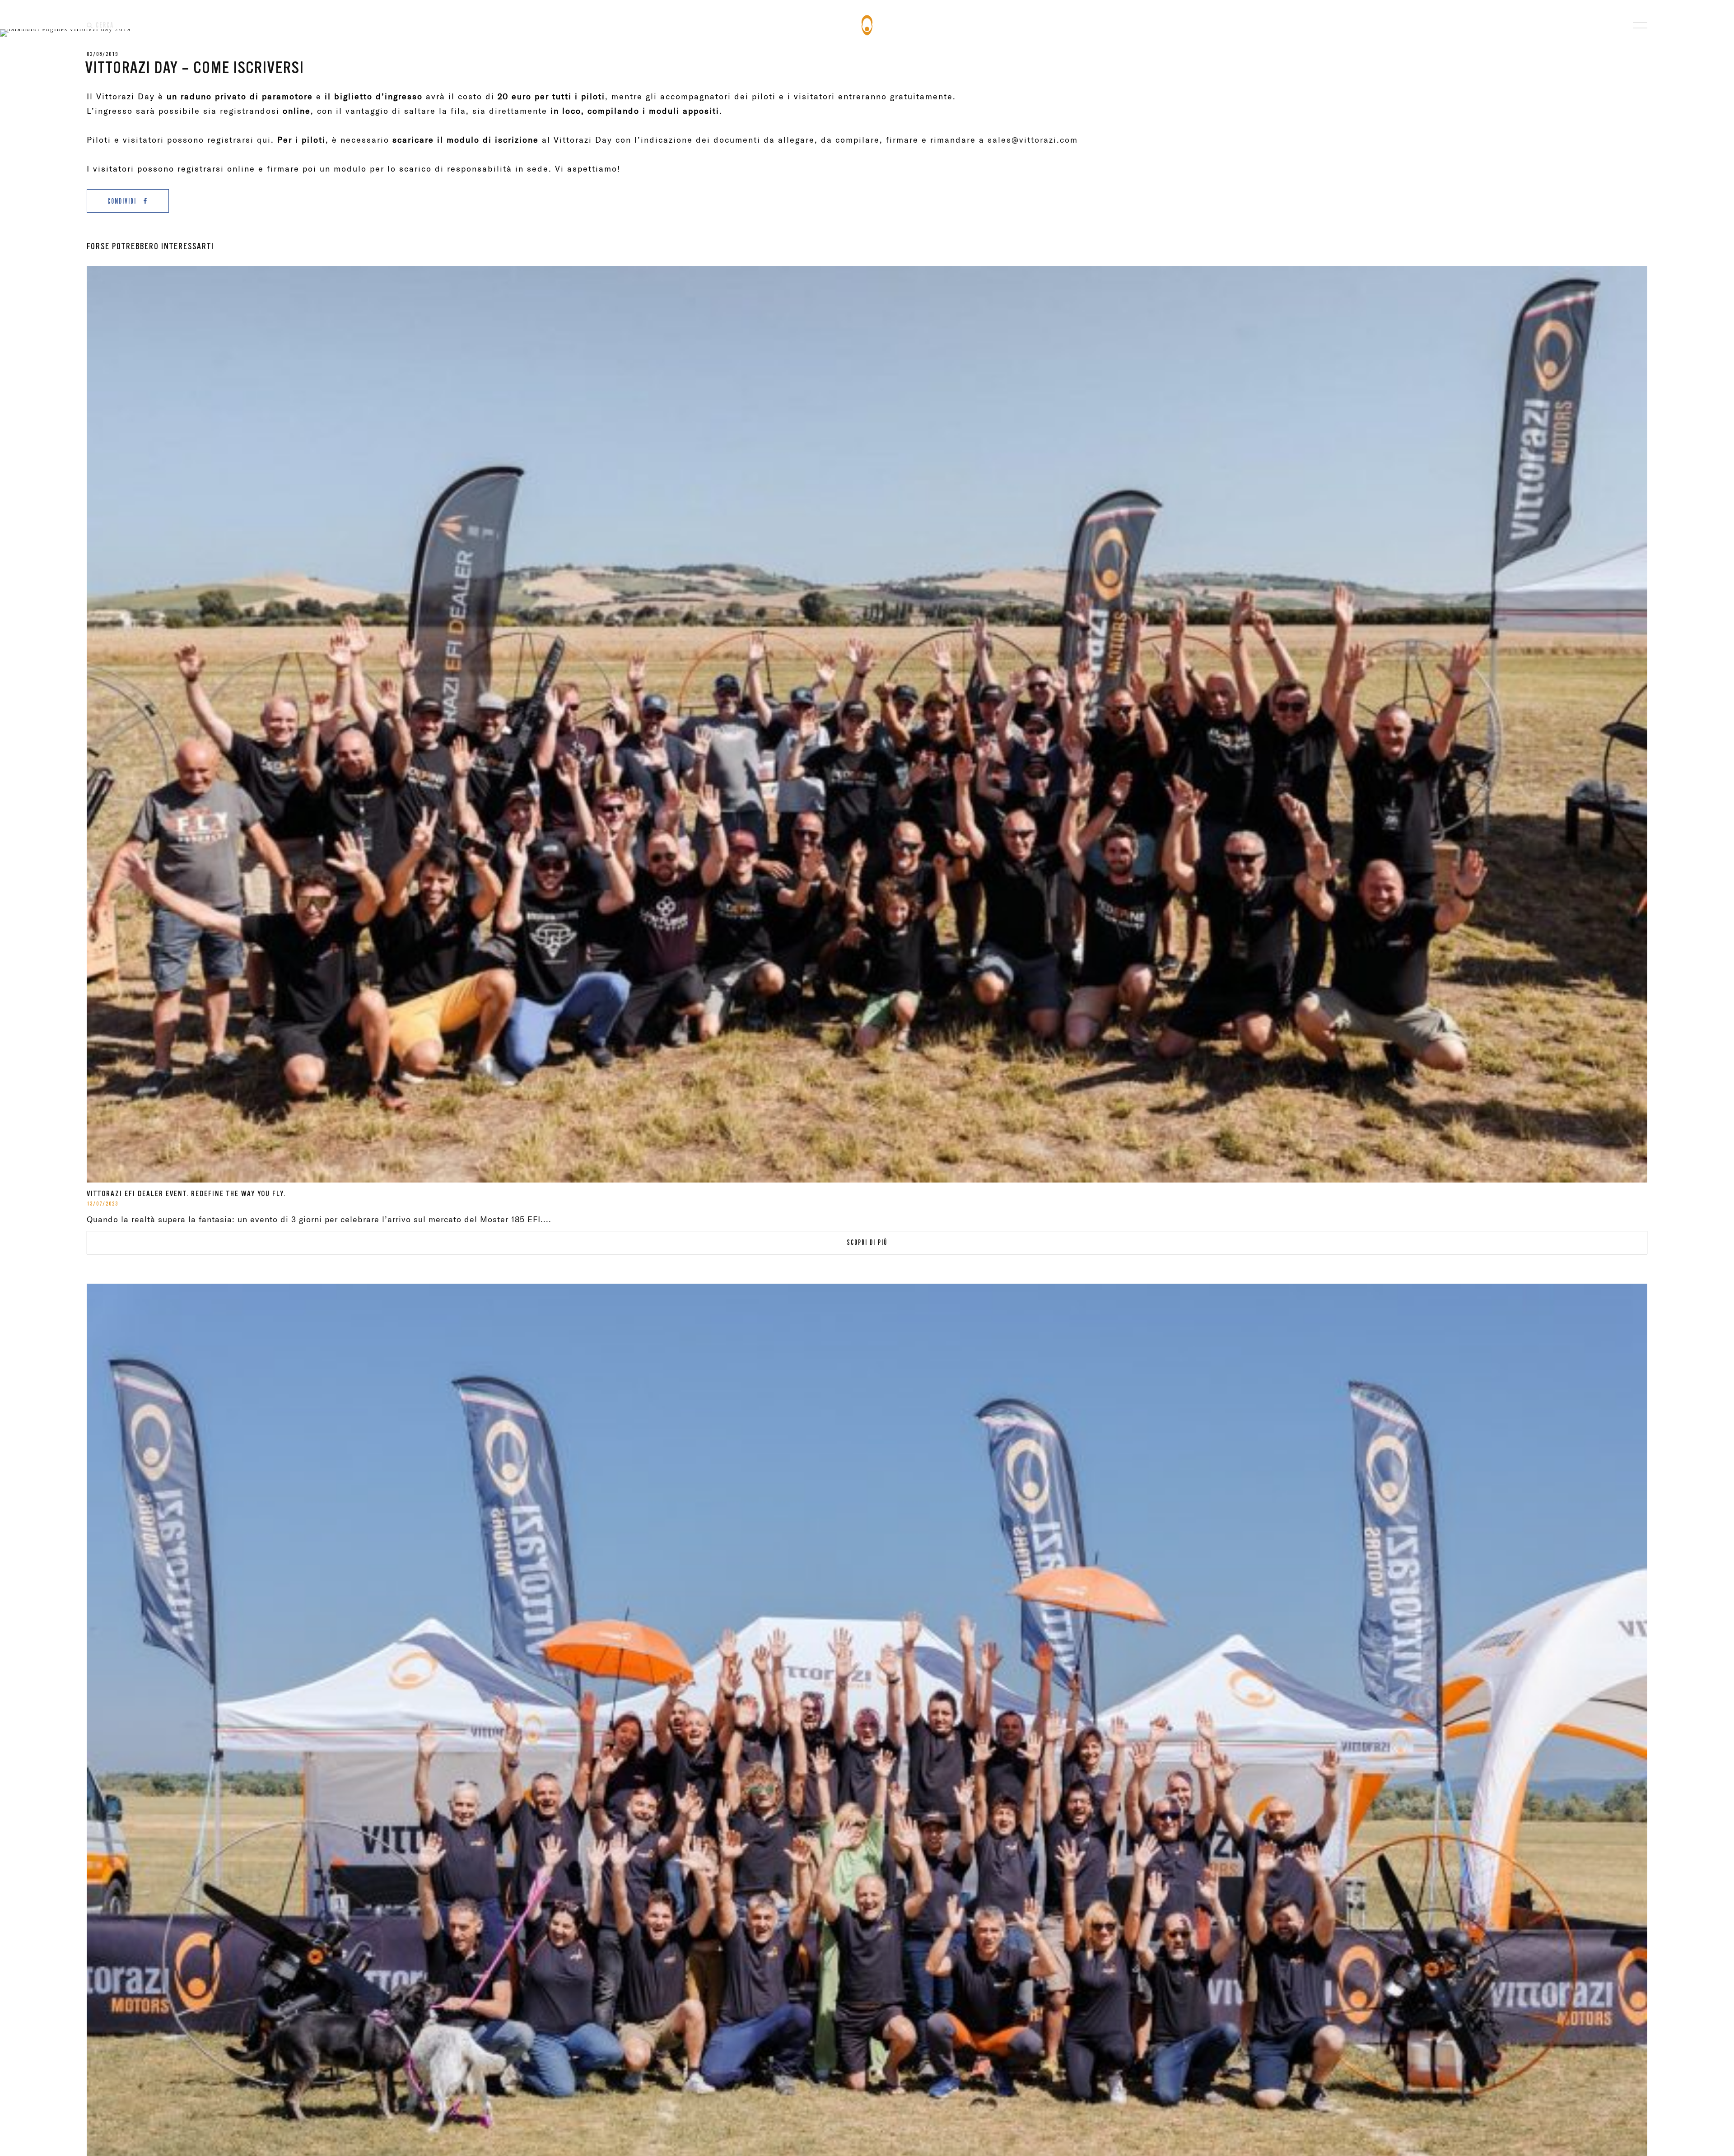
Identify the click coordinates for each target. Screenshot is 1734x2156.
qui (264, 140)
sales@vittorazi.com (1033, 140)
